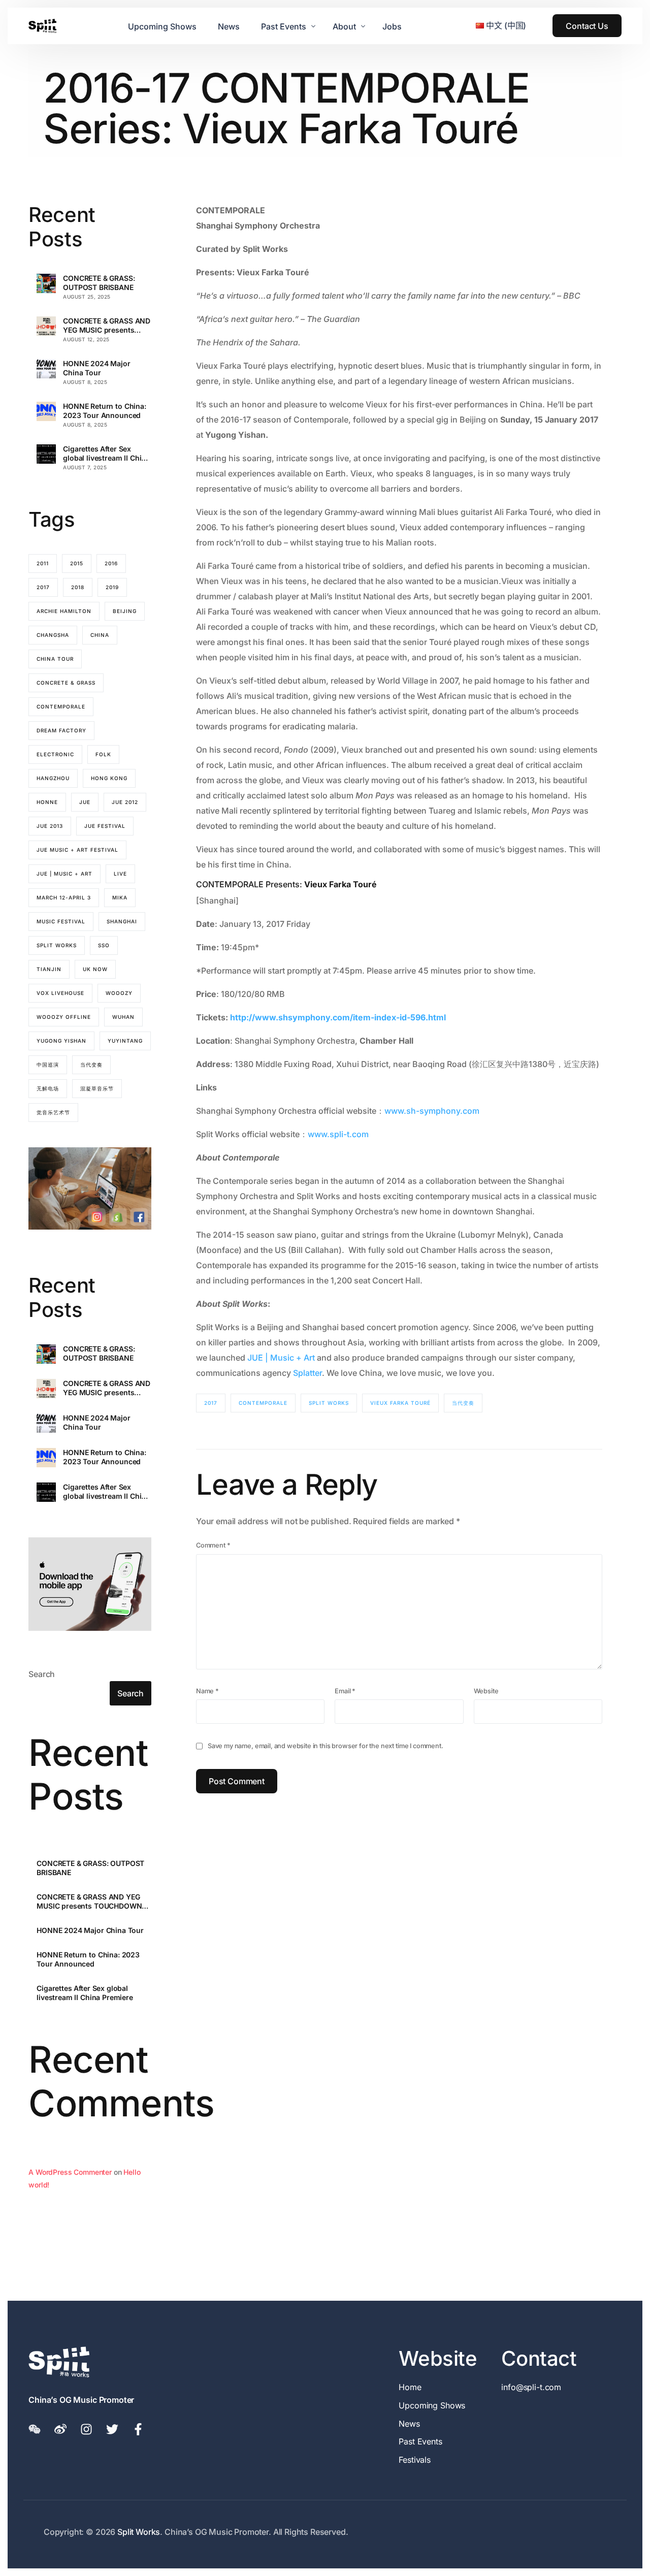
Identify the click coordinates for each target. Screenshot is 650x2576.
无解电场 (48, 1088)
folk (103, 754)
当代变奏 (463, 1403)
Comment (213, 1545)
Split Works (329, 1403)
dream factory (61, 730)
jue (85, 802)
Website (486, 1691)
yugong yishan (61, 1041)
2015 (77, 563)
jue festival (105, 826)
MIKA (120, 897)
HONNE (47, 802)
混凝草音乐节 (97, 1088)
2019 (112, 587)
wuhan (123, 1017)
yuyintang (125, 1041)
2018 (78, 587)
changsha (53, 635)
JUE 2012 (125, 802)
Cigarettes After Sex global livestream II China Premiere (106, 454)
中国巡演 (48, 1065)
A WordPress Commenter (70, 2172)
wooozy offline (64, 1017)
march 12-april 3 (64, 897)
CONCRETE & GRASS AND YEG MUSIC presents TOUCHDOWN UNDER (107, 326)
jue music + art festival (77, 850)
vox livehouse (60, 993)
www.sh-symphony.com (432, 1111)
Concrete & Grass (66, 683)
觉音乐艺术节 (53, 1112)
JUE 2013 (50, 826)
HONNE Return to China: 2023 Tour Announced (104, 411)
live (120, 874)
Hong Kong (109, 778)
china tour (55, 659)
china (100, 635)
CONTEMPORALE (263, 1403)
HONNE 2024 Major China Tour (96, 368)
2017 (211, 1403)
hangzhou (53, 778)
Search (42, 1674)
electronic (55, 754)
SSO (104, 945)
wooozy (119, 993)
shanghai (122, 921)
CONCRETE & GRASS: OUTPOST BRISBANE (99, 283)
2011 (43, 563)
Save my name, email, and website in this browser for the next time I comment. (326, 1746)
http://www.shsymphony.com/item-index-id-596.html (338, 1017)
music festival (61, 921)
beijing (125, 611)
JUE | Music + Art (281, 1358)
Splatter (307, 1373)
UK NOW (95, 969)
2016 (111, 563)
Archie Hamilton (64, 611)
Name (207, 1691)
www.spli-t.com (338, 1134)
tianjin (49, 969)
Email (345, 1691)
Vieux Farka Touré (400, 1403)
